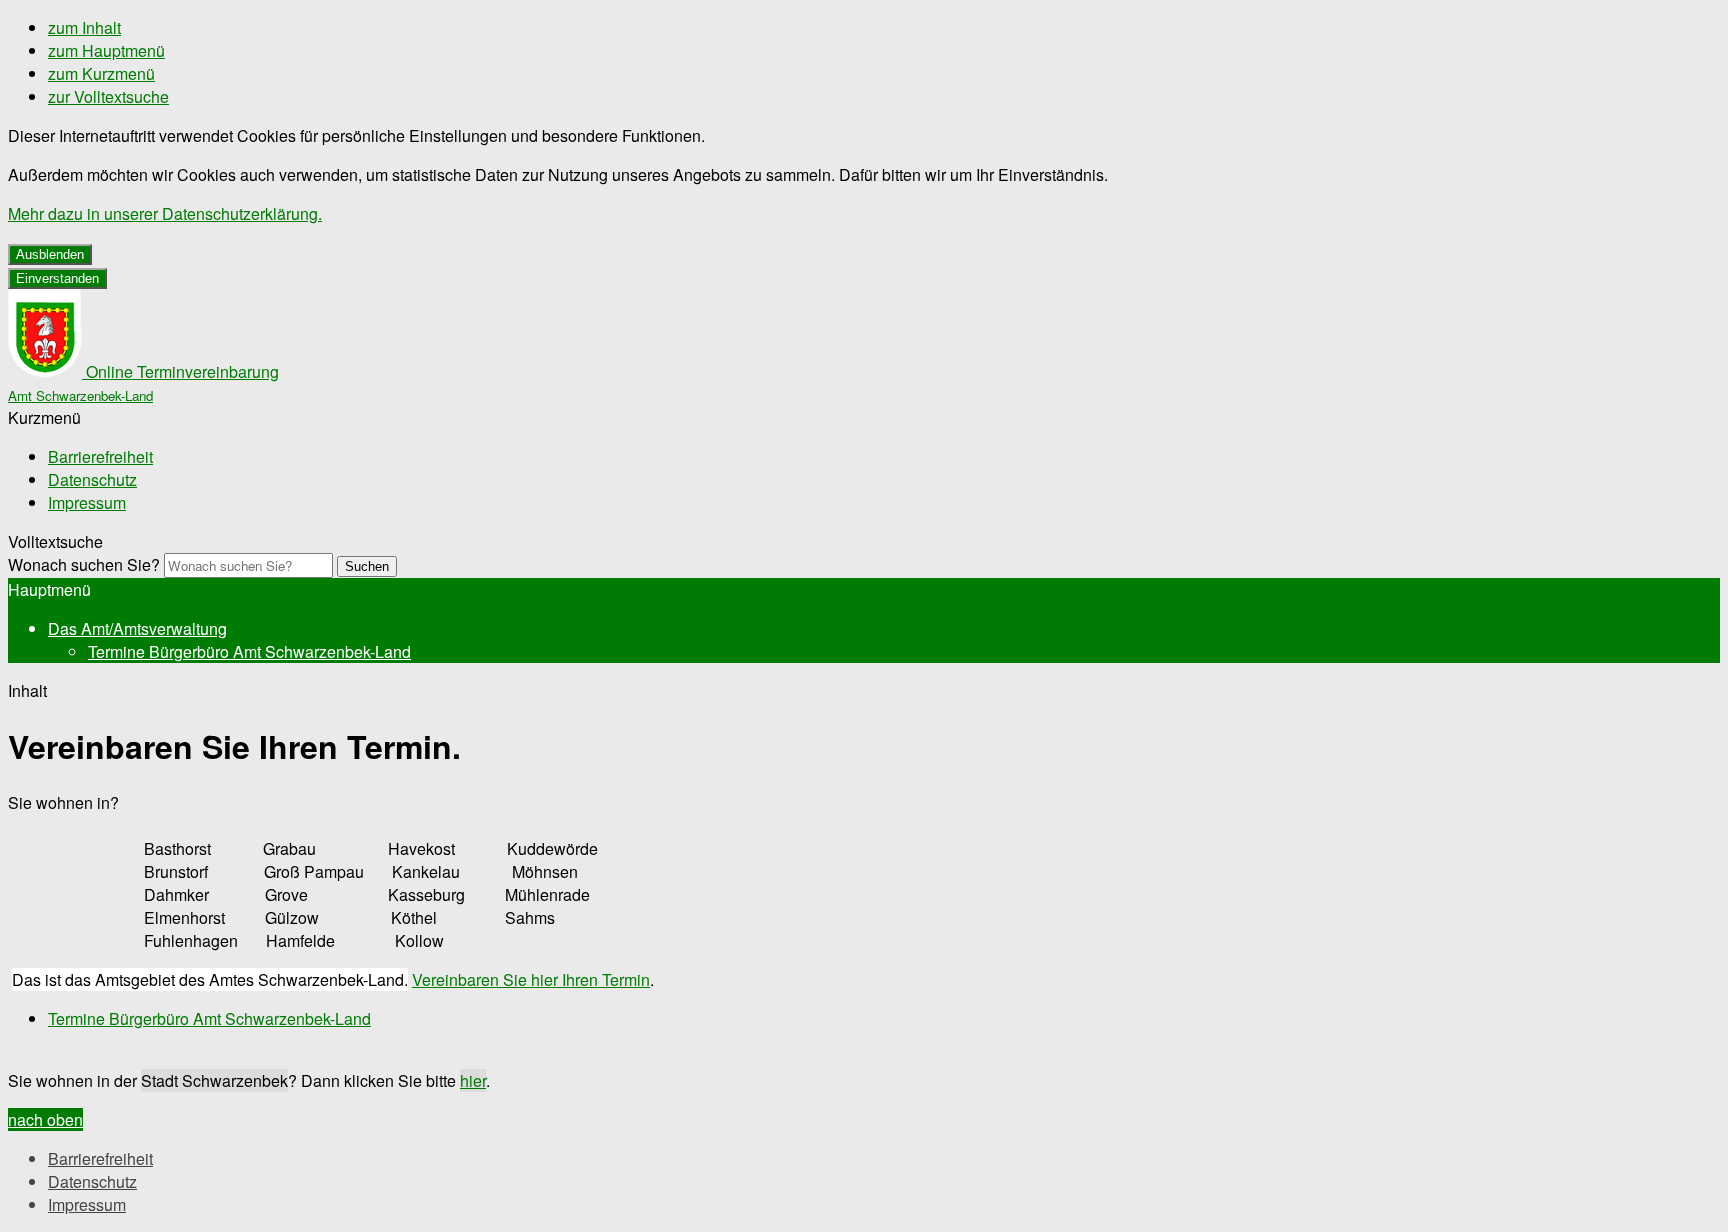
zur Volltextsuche (108, 96)
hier (473, 1080)
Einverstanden (57, 278)
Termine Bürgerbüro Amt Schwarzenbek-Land (249, 651)
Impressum (87, 502)
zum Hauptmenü (106, 50)
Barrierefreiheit (100, 456)
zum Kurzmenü (101, 73)
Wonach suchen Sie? (84, 564)
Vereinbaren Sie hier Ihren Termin (531, 979)
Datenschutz (92, 479)
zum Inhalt (84, 27)
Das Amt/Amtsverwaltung (137, 628)
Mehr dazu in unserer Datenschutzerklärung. (165, 213)
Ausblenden (50, 254)
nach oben (45, 1119)
